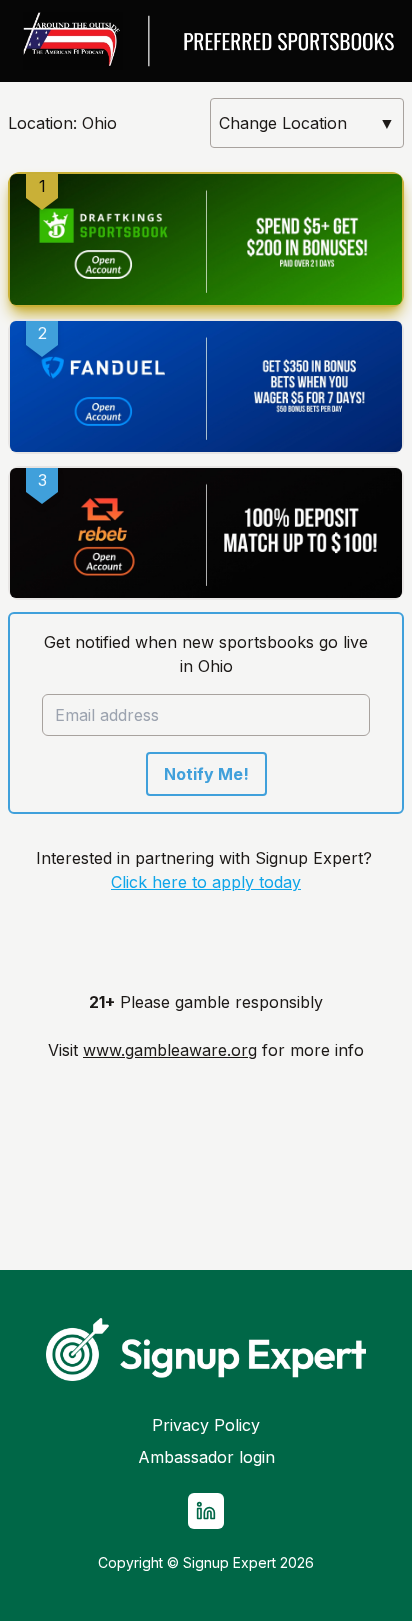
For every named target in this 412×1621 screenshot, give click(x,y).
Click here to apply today (206, 882)
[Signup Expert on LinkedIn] (206, 1511)
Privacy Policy (206, 1425)
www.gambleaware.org (170, 1050)
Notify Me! (206, 774)
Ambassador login (206, 1457)
